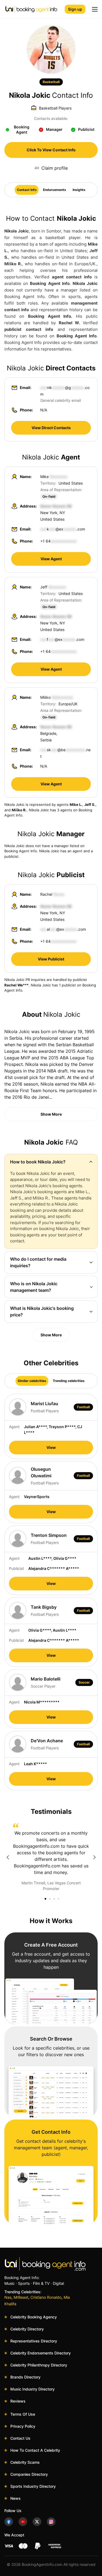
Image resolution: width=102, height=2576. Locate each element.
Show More (51, 1114)
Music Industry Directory (33, 2389)
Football (83, 1407)
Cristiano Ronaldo (46, 2297)
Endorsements (55, 190)
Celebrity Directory (27, 2329)
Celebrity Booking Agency (34, 2317)
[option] (51, 1857)
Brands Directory (25, 2377)
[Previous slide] (8, 1857)
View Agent (51, 559)
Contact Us (20, 2438)
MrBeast (21, 2297)
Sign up (75, 9)
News (16, 2498)
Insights (79, 190)
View (51, 1447)
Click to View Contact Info (51, 150)
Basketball (51, 82)
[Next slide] (94, 1857)
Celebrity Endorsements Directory (41, 2353)
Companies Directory (29, 2474)
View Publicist (51, 959)
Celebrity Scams (25, 2462)
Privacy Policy (23, 2426)
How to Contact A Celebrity (35, 2450)
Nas (8, 2297)
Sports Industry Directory (33, 2486)
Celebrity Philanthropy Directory (39, 2365)
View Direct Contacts (51, 428)
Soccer (84, 1682)
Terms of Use (23, 2414)
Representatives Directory (34, 2341)
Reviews (18, 2401)
